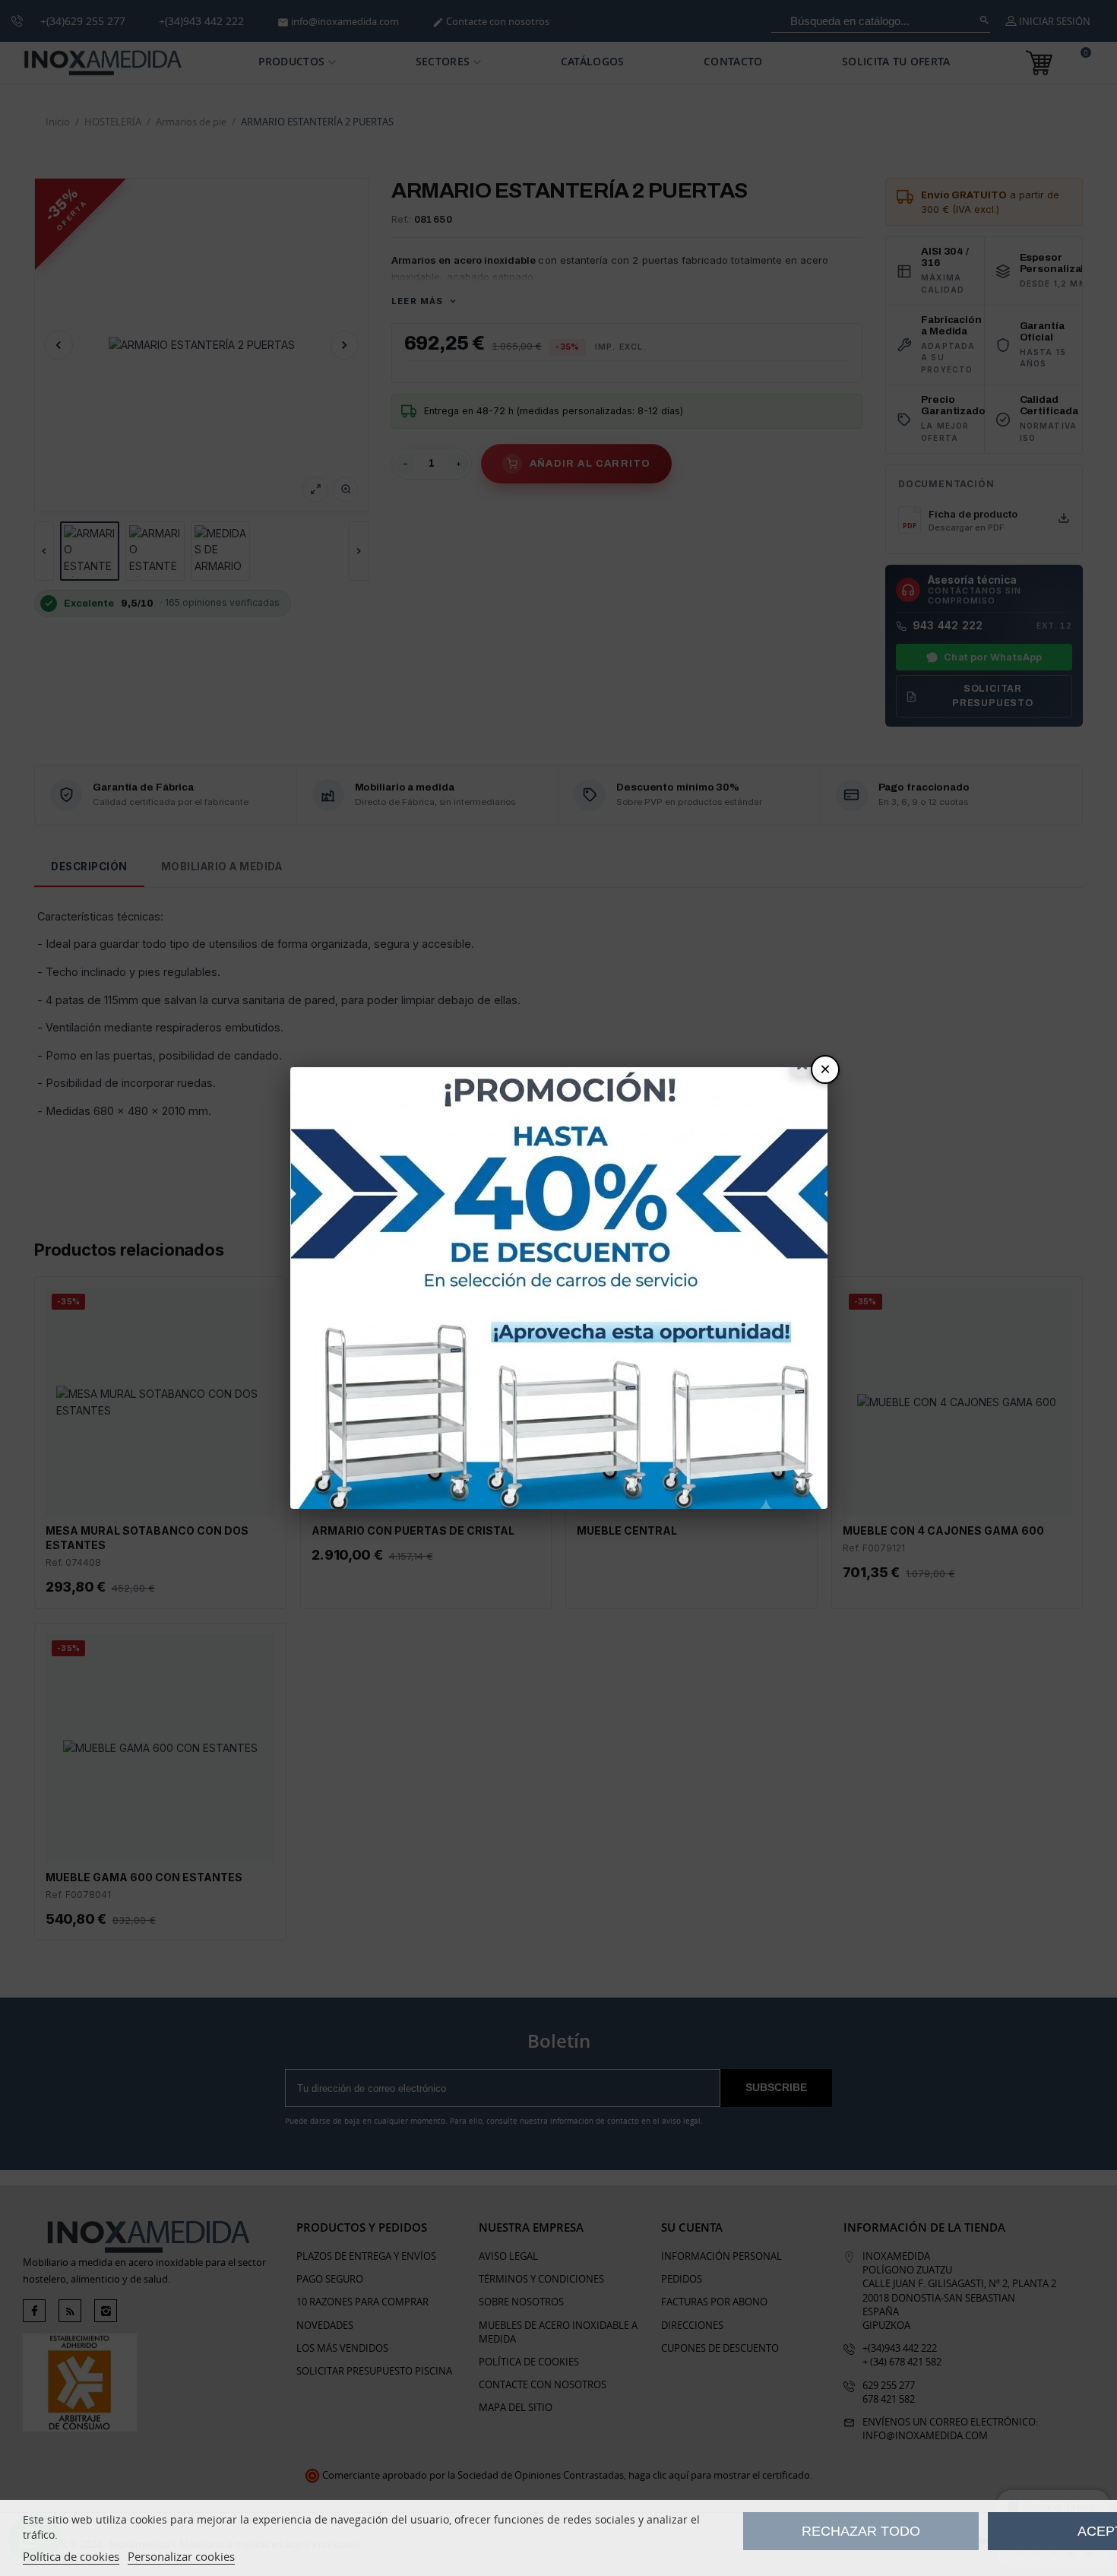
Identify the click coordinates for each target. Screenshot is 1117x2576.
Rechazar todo (861, 2531)
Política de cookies (71, 2556)
